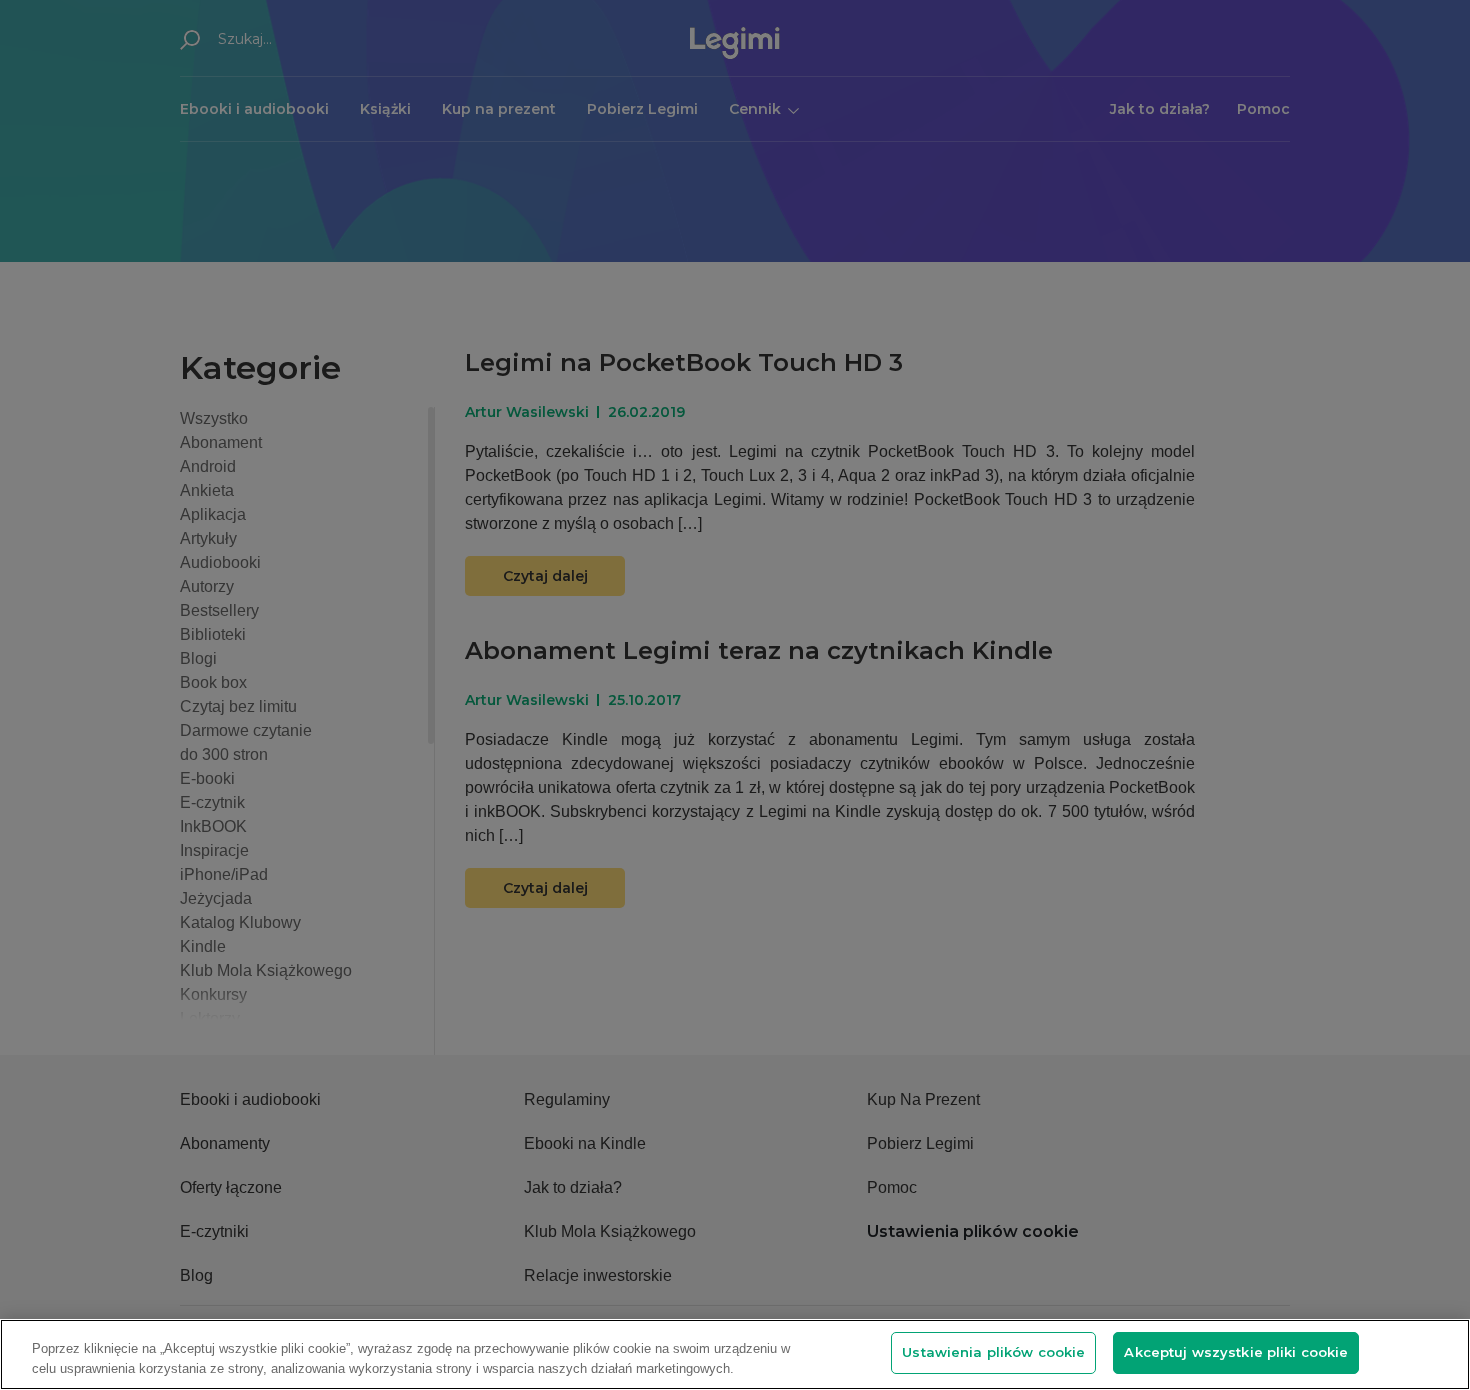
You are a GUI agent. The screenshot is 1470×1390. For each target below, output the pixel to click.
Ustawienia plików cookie (993, 1352)
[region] (735, 1354)
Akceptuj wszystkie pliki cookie (1236, 1352)
